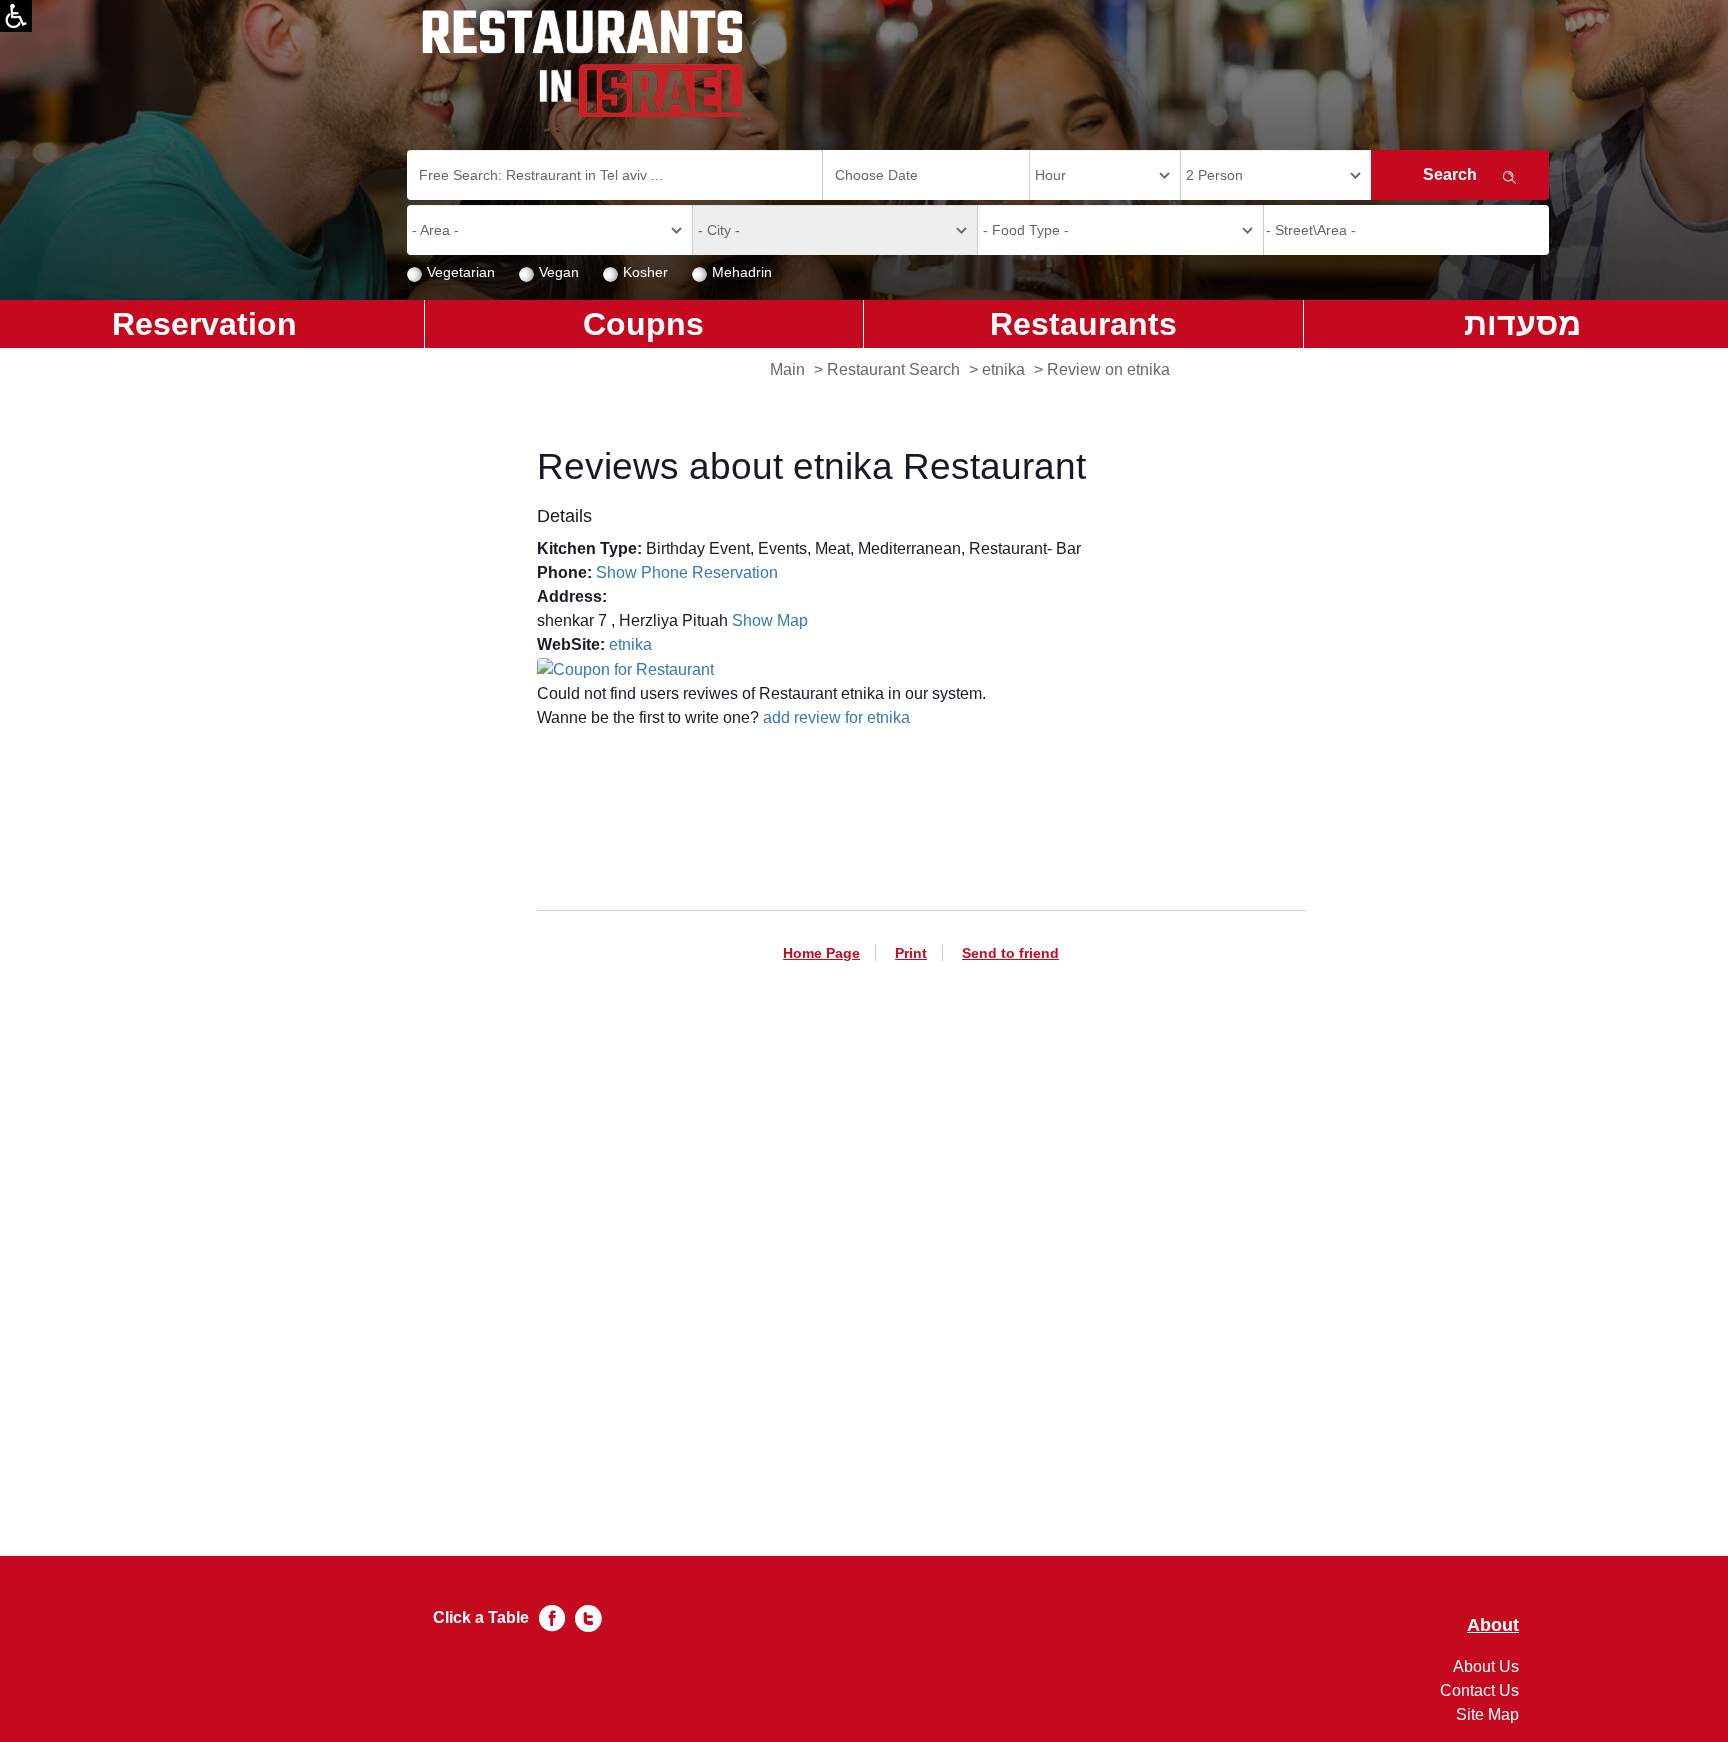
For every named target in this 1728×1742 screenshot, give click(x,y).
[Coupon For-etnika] (625, 668)
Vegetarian (461, 272)
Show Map (770, 620)
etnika (1003, 369)
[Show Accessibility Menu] (16, 16)
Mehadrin (742, 272)
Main (787, 369)
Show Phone (642, 572)
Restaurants (1083, 324)
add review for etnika (836, 717)
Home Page (821, 953)
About (1493, 1625)
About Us (1486, 1666)
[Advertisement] (921, 1225)
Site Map (1487, 1714)
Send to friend (1010, 953)
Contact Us (1479, 1690)
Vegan (559, 272)
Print (911, 953)
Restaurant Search (893, 369)
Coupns (643, 324)
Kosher (645, 272)
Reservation (735, 572)
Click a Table (481, 1617)
